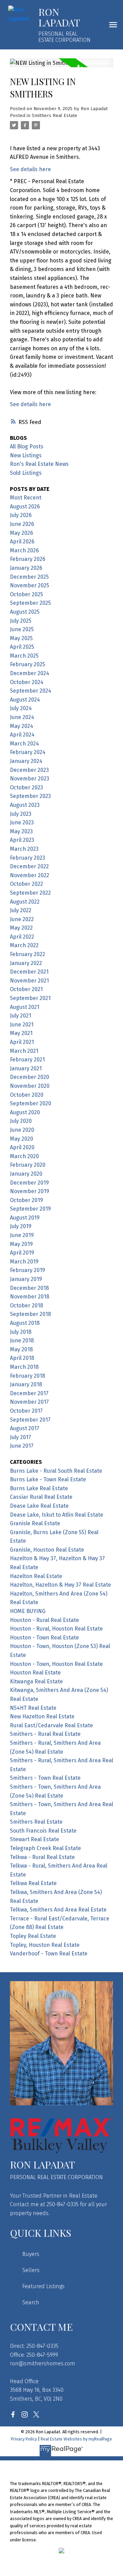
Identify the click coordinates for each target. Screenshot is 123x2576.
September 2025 (30, 603)
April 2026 (22, 542)
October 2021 (26, 989)
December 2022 (29, 866)
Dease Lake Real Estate (39, 1506)
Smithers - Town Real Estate (45, 1778)
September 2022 (30, 893)
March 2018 (24, 1367)
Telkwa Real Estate (33, 1883)
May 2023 (21, 831)
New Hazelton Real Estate (42, 1716)
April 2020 (22, 1147)
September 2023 (30, 796)
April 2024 (22, 735)
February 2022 (28, 954)
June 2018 (22, 1340)
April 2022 (22, 937)
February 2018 (28, 1376)
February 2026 (28, 559)
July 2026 (21, 515)
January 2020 (26, 1174)
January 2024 (26, 761)
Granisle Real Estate (35, 1523)
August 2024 (25, 700)
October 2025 (26, 594)
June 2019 (22, 1235)
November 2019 (30, 1191)
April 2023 (22, 840)
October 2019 (26, 1200)
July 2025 (21, 621)
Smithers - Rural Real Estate (45, 1734)
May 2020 (22, 1139)
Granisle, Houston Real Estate (47, 1550)
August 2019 (25, 1218)
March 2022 (24, 945)
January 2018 (26, 1384)
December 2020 (30, 1077)
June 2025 (22, 629)
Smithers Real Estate (54, 116)
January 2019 (26, 1279)
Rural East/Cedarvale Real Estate (51, 1725)
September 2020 (31, 1103)
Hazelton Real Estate (36, 1576)
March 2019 (24, 1262)
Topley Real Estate (33, 1936)
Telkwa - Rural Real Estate (42, 1857)
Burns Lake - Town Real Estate (48, 1479)
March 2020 (24, 1156)
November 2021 (29, 981)
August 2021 (25, 1007)
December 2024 (30, 673)
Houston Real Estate (35, 1673)
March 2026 (24, 550)
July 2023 (21, 814)
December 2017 (29, 1393)
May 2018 (21, 1349)
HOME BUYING (28, 1611)
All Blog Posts (27, 446)
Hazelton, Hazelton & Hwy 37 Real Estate (60, 1585)
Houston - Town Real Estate (44, 1638)
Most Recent (26, 498)
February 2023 (28, 858)
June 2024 (22, 717)
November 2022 (30, 875)
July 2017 (20, 1437)
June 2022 (22, 919)
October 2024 (27, 682)
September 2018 (30, 1314)
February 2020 (28, 1165)
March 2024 (24, 744)
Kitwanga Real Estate (36, 1681)
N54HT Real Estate (33, 1708)
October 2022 (26, 884)
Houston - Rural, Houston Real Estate (56, 1629)
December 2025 (29, 577)
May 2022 (21, 928)
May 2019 (21, 1244)
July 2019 (21, 1226)
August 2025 (25, 612)
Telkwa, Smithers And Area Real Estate (58, 1910)
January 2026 (26, 568)
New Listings (26, 455)
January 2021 (26, 1068)
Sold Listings (26, 473)
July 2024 (21, 708)
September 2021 (30, 998)
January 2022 (26, 963)
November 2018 (30, 1297)
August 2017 (25, 1428)
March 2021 (24, 1051)
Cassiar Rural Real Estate (41, 1497)
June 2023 (22, 822)
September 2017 (30, 1420)
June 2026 (22, 524)
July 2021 (20, 1016)
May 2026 (22, 533)
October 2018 (26, 1305)
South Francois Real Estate (43, 1831)
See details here (30, 169)
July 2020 (21, 1121)
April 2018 (22, 1358)
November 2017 (29, 1402)
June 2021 (22, 1025)
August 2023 (25, 805)
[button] (13, 2414)
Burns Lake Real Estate (39, 1488)
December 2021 (29, 972)
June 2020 (22, 1130)
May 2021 (21, 1033)
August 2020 (25, 1112)
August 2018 (25, 1323)
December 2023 (29, 770)
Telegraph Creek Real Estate (45, 1848)
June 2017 (22, 1446)
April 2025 (22, 647)
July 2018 (21, 1332)
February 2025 (28, 664)
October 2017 (26, 1411)
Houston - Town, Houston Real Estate (56, 1664)
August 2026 (25, 507)
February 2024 (28, 752)
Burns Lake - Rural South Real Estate (56, 1471)
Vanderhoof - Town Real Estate (49, 1954)
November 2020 (30, 1086)
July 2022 (21, 910)
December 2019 (29, 1183)
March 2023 (24, 849)
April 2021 (22, 1042)
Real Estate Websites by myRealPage (76, 2439)
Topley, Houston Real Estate (45, 1945)
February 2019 (28, 1270)
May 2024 (22, 726)
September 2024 (31, 691)
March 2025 (24, 656)
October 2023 (26, 787)
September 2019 (30, 1209)
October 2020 (27, 1095)
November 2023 (30, 779)
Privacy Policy (24, 2439)
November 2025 (30, 585)
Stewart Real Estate (35, 1839)
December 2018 (29, 1288)
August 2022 (25, 902)
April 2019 (22, 1253)
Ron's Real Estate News (39, 464)
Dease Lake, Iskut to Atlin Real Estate (57, 1515)
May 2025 (21, 638)
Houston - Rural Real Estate (44, 1620)
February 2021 (27, 1060)
